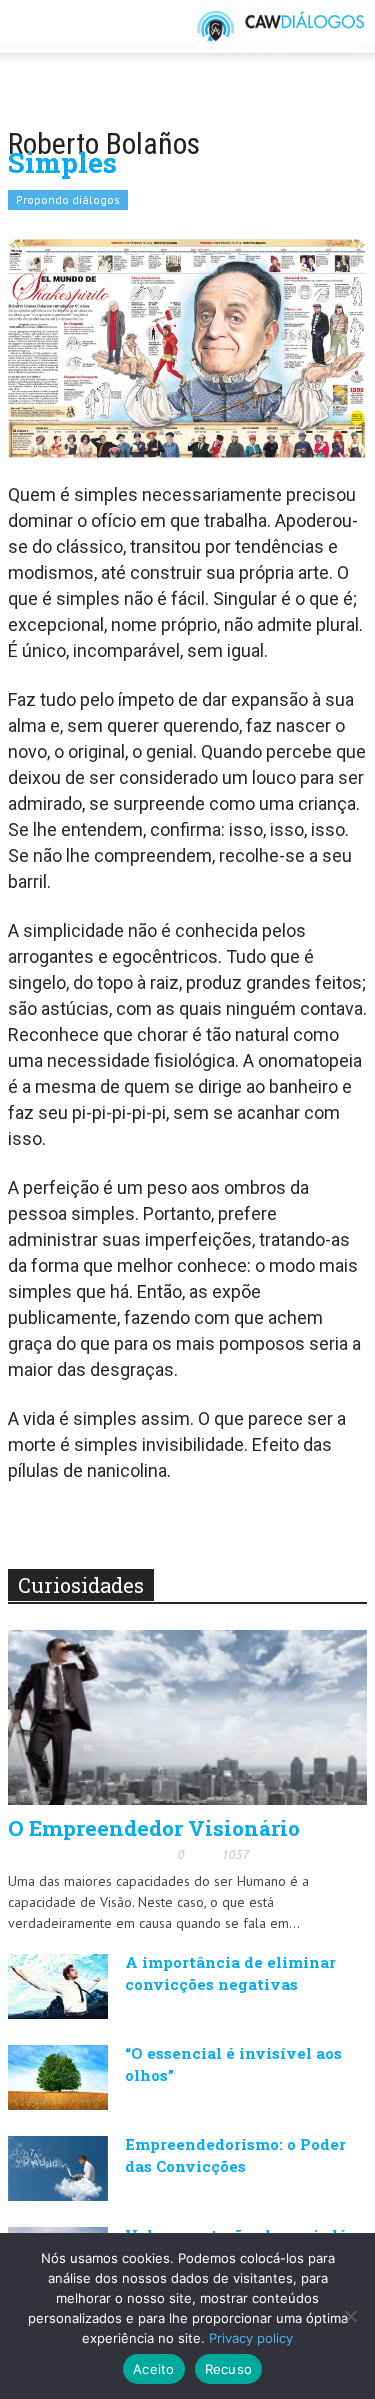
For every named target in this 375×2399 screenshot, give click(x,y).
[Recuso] (350, 2316)
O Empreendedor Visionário (154, 1828)
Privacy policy (251, 2338)
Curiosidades (81, 1585)
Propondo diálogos (68, 199)
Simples (62, 162)
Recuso (229, 2369)
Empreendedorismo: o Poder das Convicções (235, 2155)
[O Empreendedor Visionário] (187, 1716)
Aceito (154, 2369)
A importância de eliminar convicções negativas (230, 1973)
